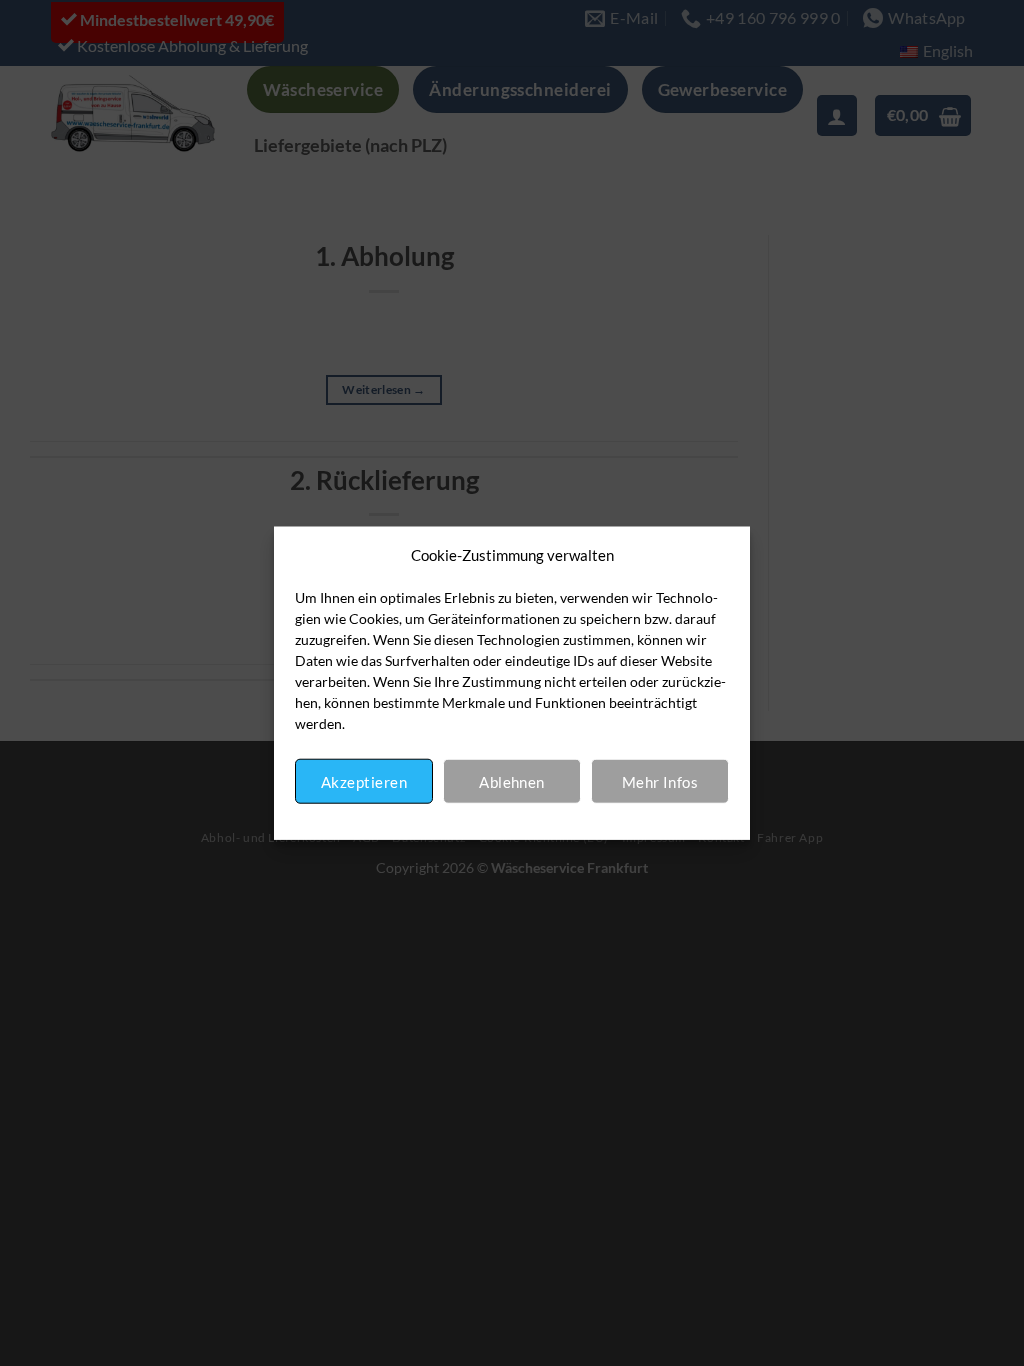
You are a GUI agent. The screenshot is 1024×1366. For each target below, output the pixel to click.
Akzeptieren (364, 781)
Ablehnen (512, 781)
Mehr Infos (660, 781)
